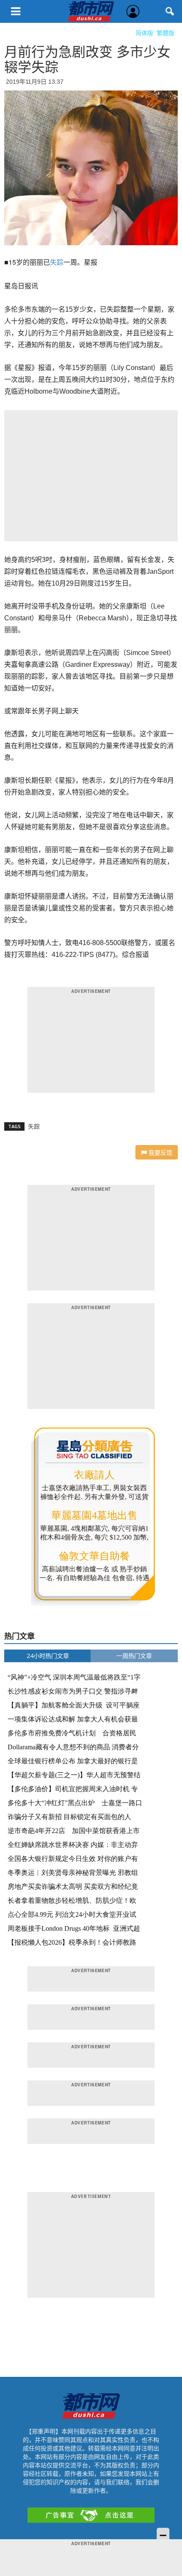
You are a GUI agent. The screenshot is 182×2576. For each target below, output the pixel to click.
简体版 (144, 33)
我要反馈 (160, 1152)
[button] (170, 11)
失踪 (57, 262)
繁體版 (165, 33)
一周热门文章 (134, 1656)
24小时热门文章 (48, 1656)
